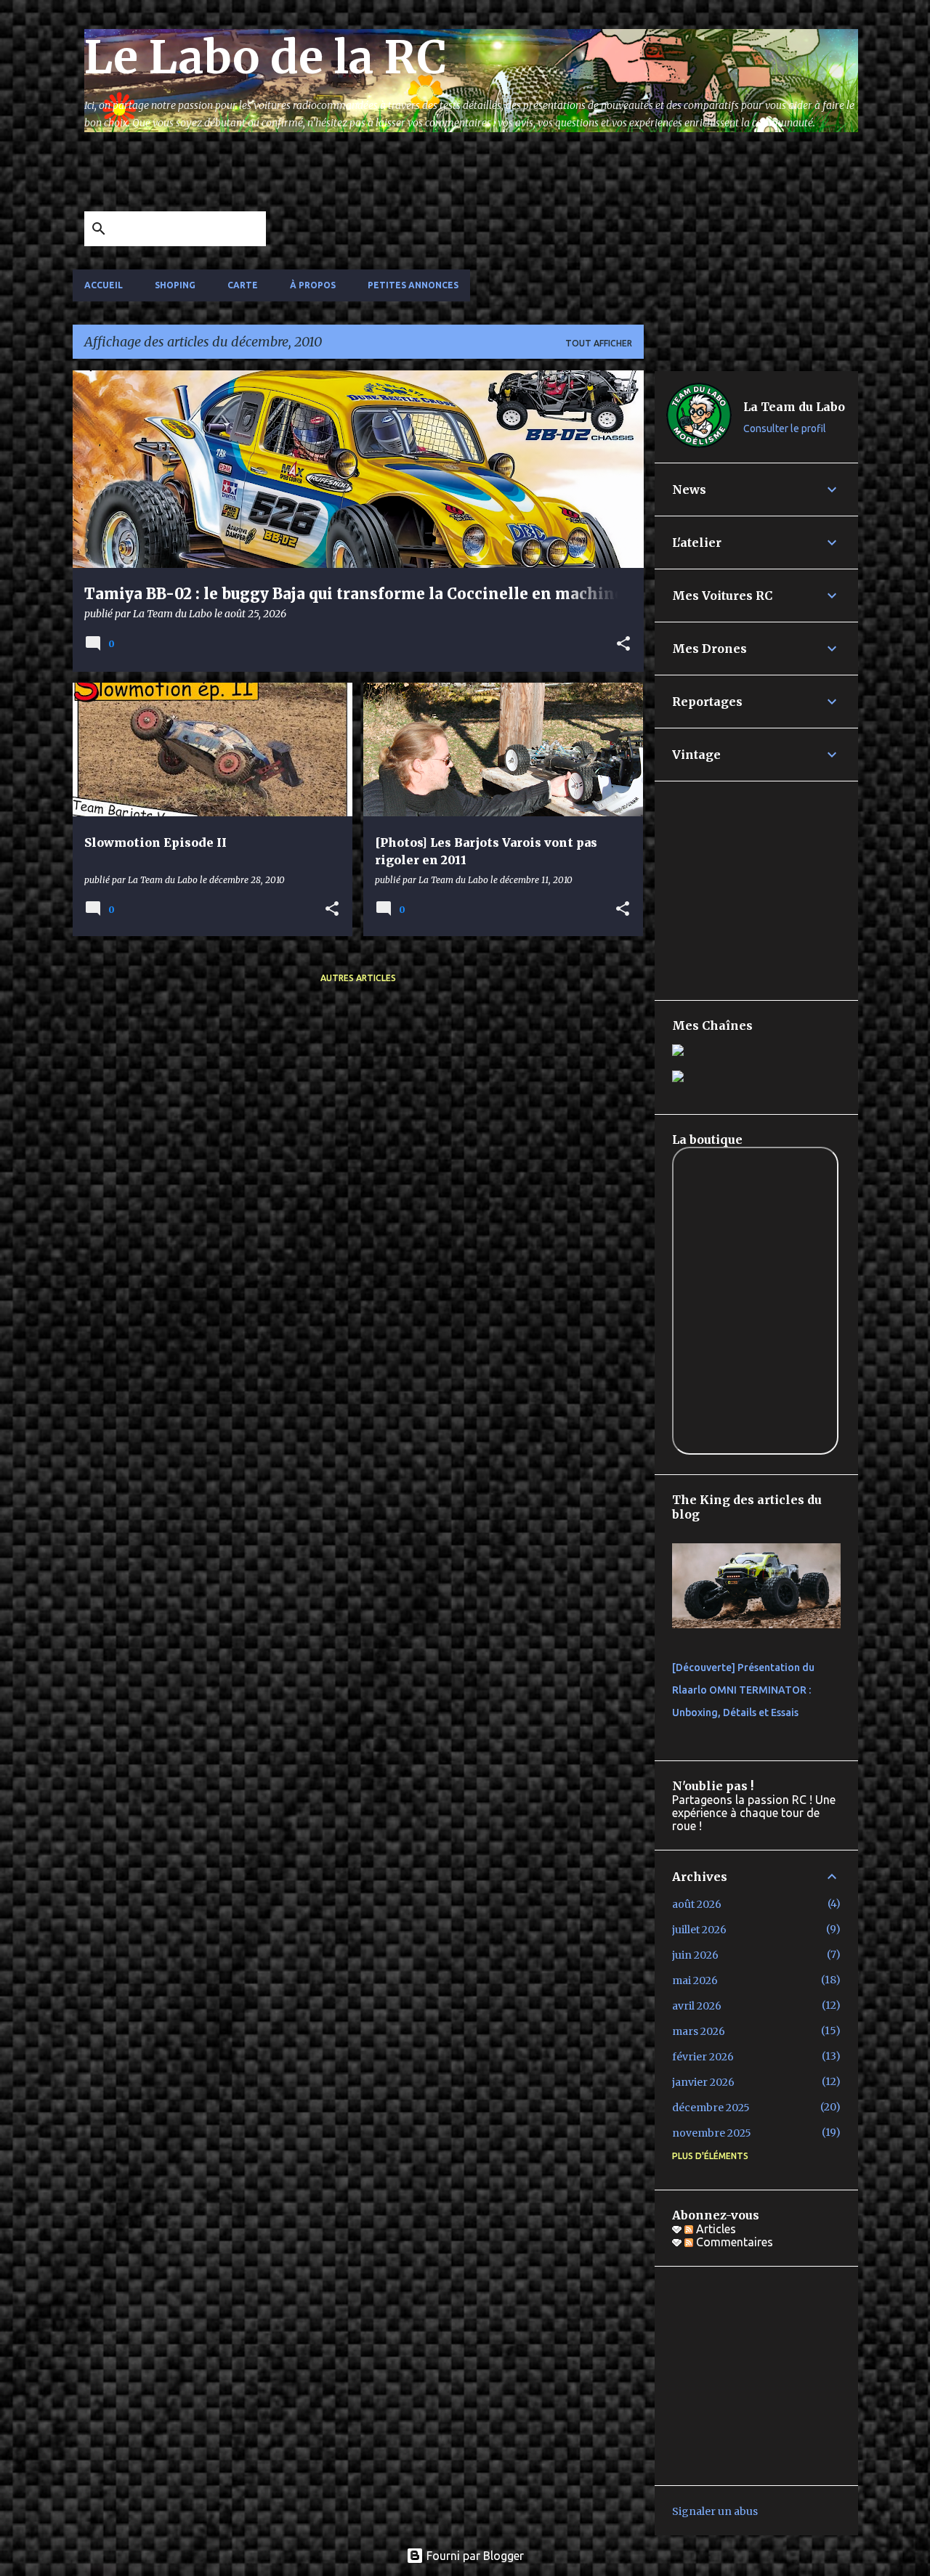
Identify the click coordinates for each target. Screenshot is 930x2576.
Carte (243, 285)
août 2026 (697, 1904)
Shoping (175, 285)
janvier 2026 (703, 2082)
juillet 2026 (699, 1930)
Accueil (104, 285)
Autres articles (358, 978)
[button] (623, 645)
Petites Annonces (413, 285)
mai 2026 (695, 1980)
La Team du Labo (794, 407)
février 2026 (703, 2057)
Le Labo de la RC (266, 57)
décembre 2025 (711, 2108)
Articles (715, 2229)
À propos (313, 285)
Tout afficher (599, 343)
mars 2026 (699, 2031)
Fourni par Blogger (474, 2556)
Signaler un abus (715, 2511)
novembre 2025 (712, 2133)
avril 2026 (697, 2006)
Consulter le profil (785, 428)
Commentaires (733, 2242)
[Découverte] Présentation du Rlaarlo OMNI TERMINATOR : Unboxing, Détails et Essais (743, 1690)
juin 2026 (695, 1955)
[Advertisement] (437, 176)
